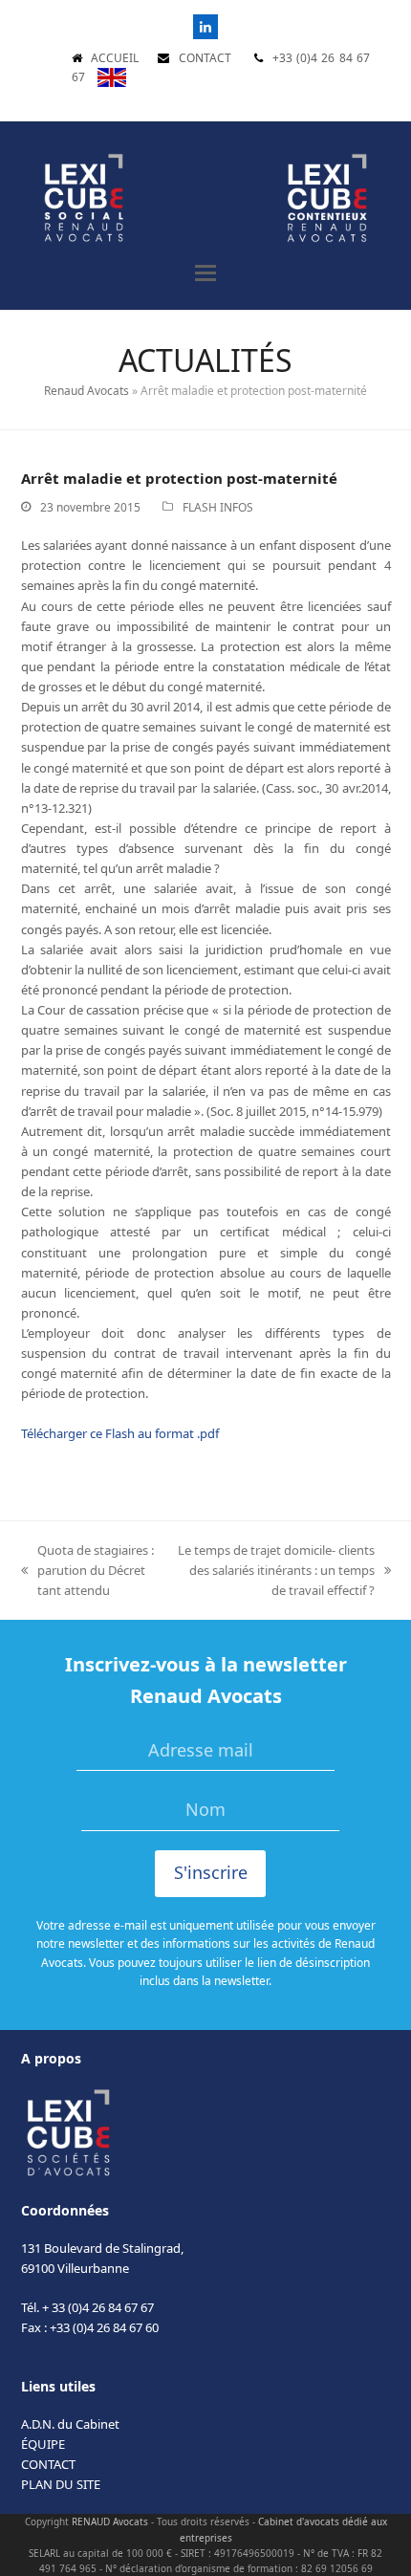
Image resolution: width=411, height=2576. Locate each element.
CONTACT (205, 58)
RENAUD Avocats (110, 2521)
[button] (205, 273)
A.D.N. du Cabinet (70, 2424)
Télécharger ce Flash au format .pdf (120, 1433)
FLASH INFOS (218, 507)
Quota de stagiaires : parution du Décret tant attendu (87, 1571)
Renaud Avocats (87, 391)
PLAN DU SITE (61, 2484)
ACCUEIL (115, 58)
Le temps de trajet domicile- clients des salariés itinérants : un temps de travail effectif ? (274, 1571)
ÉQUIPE (43, 2444)
